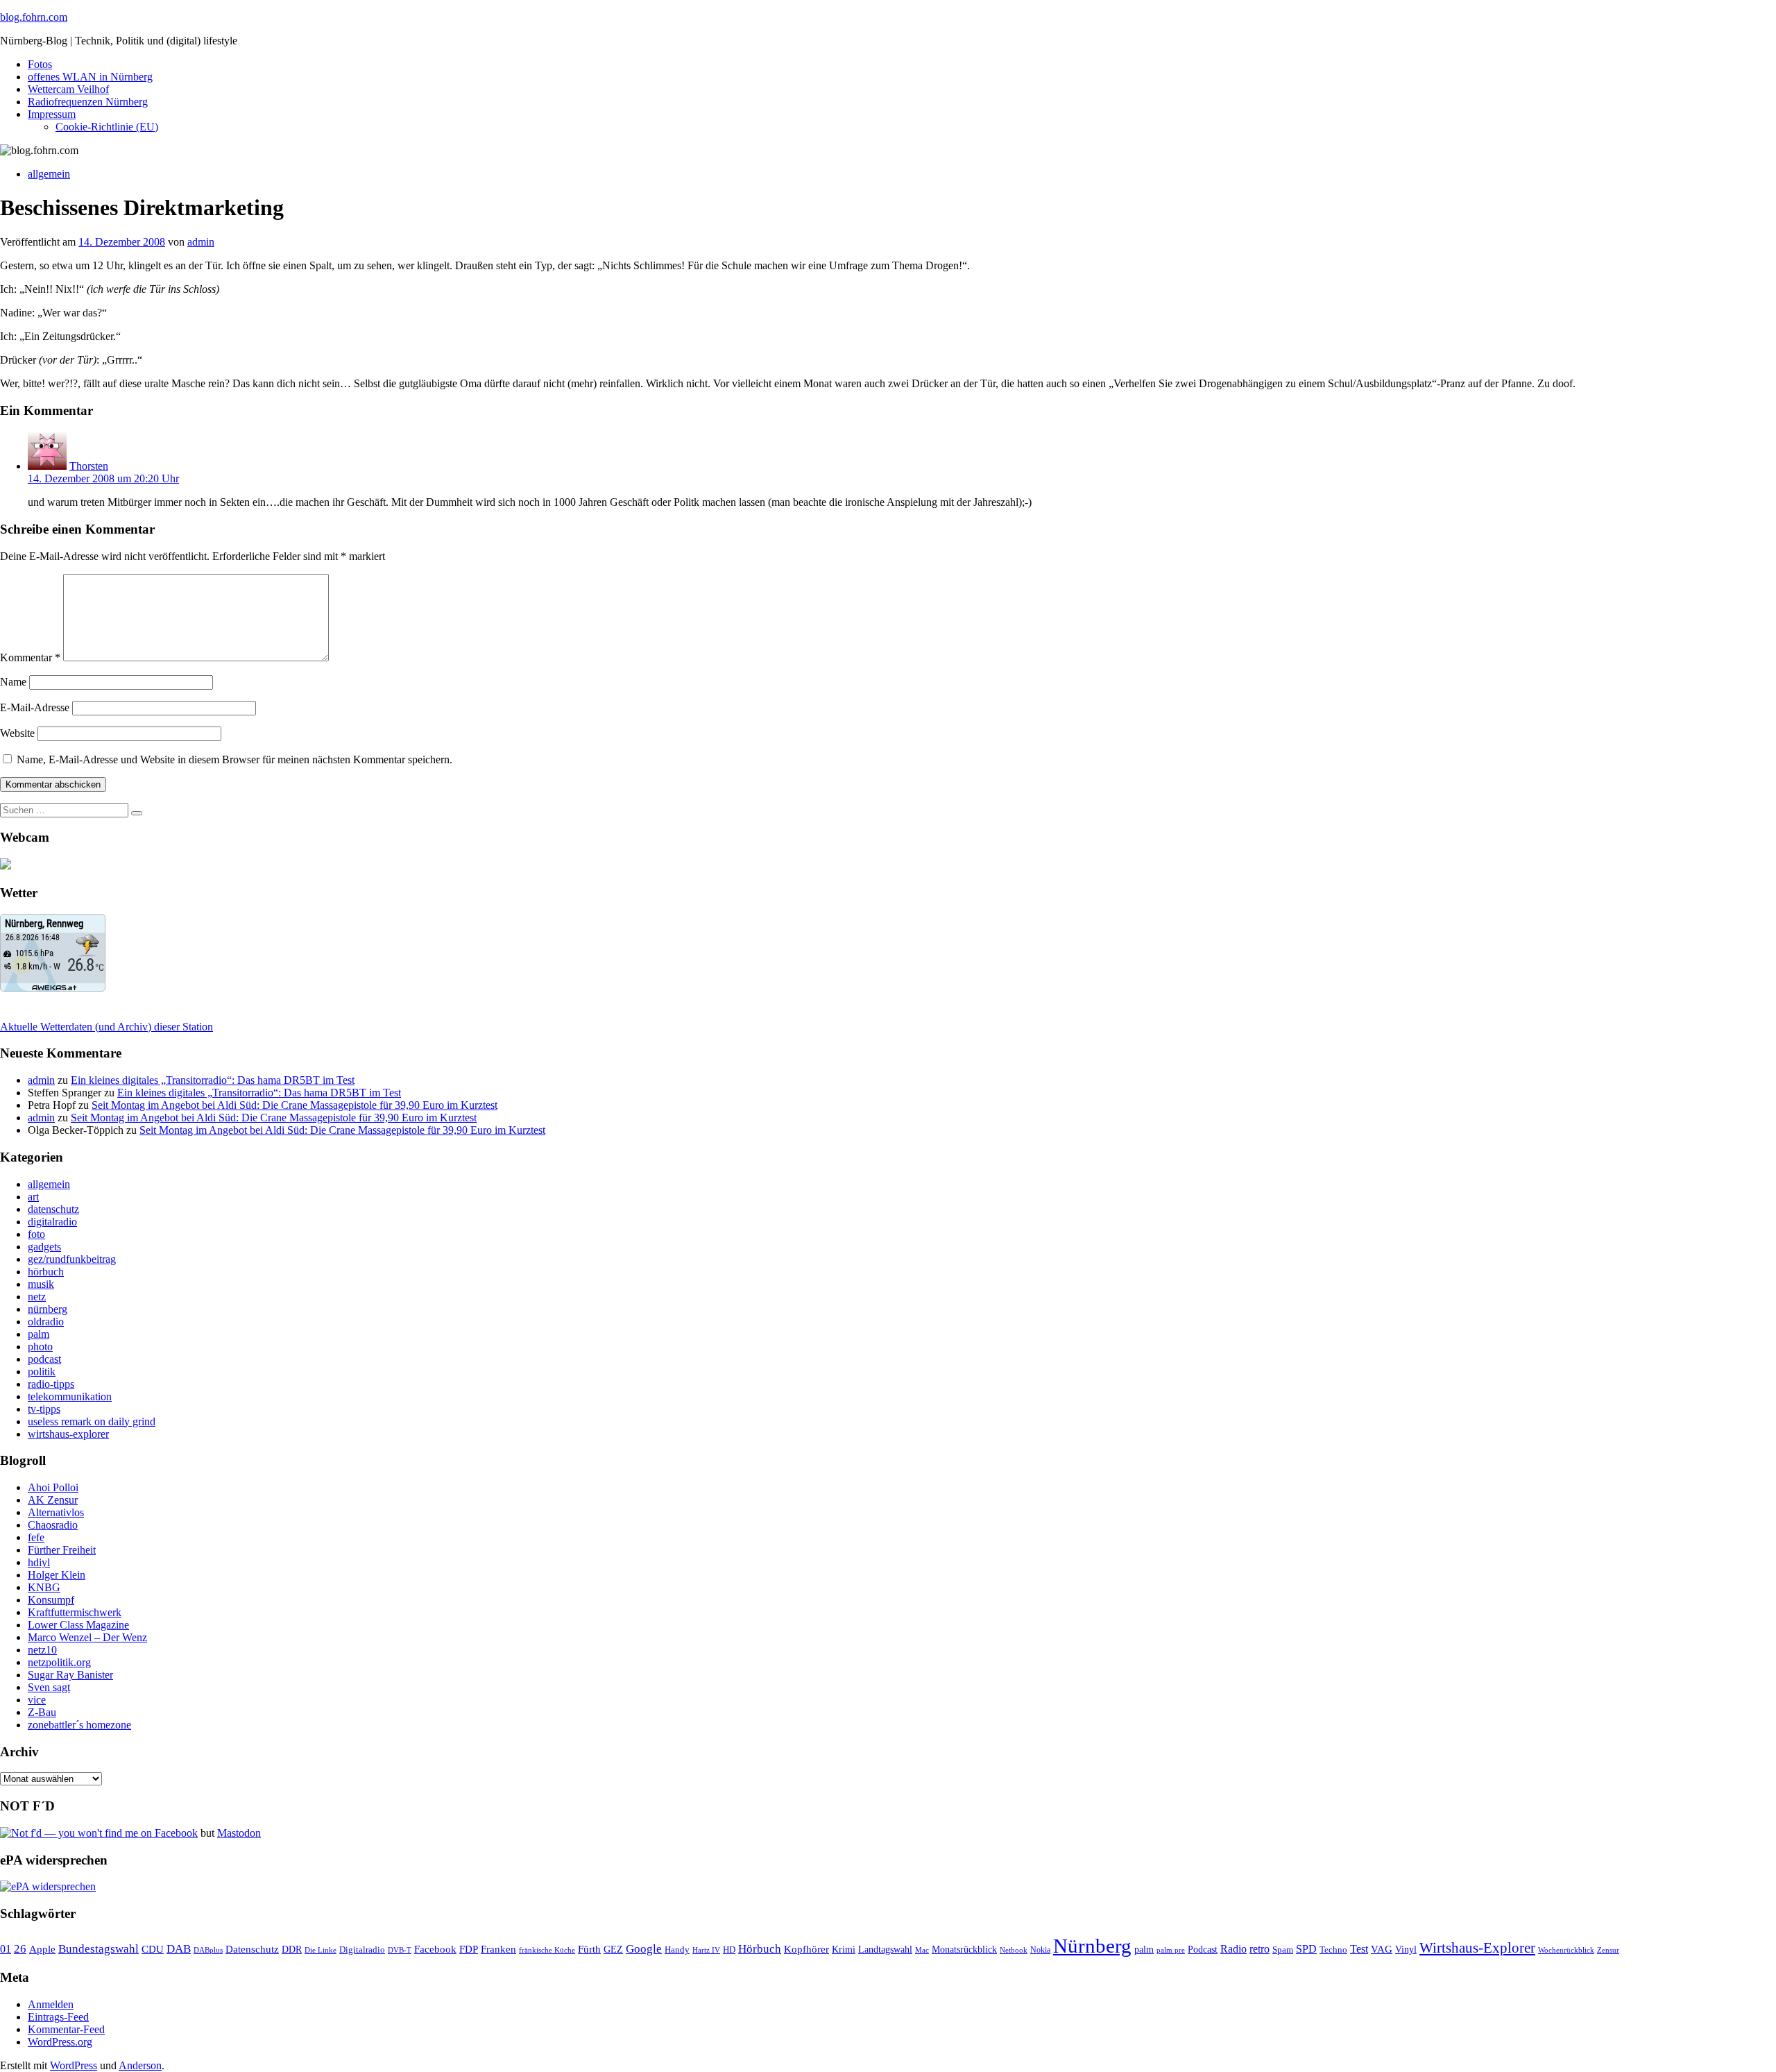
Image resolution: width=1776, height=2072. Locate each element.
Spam (1283, 1950)
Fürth (589, 1949)
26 (20, 1949)
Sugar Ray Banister (70, 1675)
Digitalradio (362, 1950)
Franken (498, 1949)
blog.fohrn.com (34, 17)
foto (36, 1234)
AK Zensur (53, 1500)
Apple (42, 1949)
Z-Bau (42, 1712)
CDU (153, 1949)
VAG (1382, 1949)
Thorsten (89, 466)
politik (42, 1372)
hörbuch (46, 1272)
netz (37, 1297)
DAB (179, 1949)
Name (13, 682)
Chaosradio (53, 1525)
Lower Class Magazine (78, 1625)
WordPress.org (60, 2042)
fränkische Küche (547, 1950)
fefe (36, 1537)
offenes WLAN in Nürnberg (90, 77)
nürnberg (48, 1309)
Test (1359, 1949)
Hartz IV (706, 1950)
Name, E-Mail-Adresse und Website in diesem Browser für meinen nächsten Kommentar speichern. (234, 759)
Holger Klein (57, 1575)
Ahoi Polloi (53, 1487)
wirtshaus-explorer (68, 1434)
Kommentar (30, 657)
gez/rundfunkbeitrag (72, 1259)
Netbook (1014, 1950)
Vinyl (1406, 1950)
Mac (922, 1950)
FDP (469, 1949)
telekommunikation (70, 1396)
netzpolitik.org (59, 1662)
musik (41, 1284)
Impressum (52, 114)
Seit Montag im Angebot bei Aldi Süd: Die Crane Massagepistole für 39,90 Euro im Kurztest (294, 1105)
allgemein (49, 174)
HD (729, 1950)
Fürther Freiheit (62, 1550)
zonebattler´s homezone (79, 1725)
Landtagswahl (885, 1949)
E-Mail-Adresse (35, 707)
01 (6, 1949)
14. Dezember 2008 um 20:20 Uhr (103, 478)
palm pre (1171, 1950)
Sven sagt (49, 1687)
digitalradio (52, 1222)
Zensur (1608, 1950)
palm (39, 1334)
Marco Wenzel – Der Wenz (87, 1637)
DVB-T (400, 1950)
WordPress (74, 2065)
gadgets (44, 1247)
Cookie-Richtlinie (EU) (107, 127)
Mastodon (239, 1833)
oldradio (46, 1322)
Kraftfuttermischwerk (75, 1612)
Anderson (140, 2065)
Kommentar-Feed (66, 2029)
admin (201, 242)
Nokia (1040, 1950)
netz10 (42, 1650)
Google (644, 1949)
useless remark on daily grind (92, 1421)
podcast (44, 1359)
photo (40, 1347)
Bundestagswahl (99, 1949)
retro (1260, 1949)
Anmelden (51, 2004)
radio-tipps (51, 1384)
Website (17, 733)
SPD (1306, 1949)
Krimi (844, 1950)
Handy (677, 1950)
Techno (1333, 1950)
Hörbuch (760, 1949)
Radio (1233, 1949)
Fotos (40, 64)
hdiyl (39, 1562)
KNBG (44, 1587)
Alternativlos (56, 1512)
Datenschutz (252, 1949)
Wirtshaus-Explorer (1477, 1947)
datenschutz (53, 1209)
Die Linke (321, 1950)
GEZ (613, 1950)
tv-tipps (44, 1409)
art (33, 1197)
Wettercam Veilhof (68, 89)
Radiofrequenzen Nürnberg (88, 102)
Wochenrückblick (1566, 1950)
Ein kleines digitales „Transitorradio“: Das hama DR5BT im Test (213, 1080)
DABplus (208, 1950)
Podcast (1203, 1950)
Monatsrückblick (964, 1950)
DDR (292, 1949)
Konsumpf (51, 1600)
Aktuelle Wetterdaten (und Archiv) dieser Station (106, 1027)
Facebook (435, 1949)
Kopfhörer (806, 1949)
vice (37, 1700)
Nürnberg (1092, 1946)
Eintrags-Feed (58, 2017)
